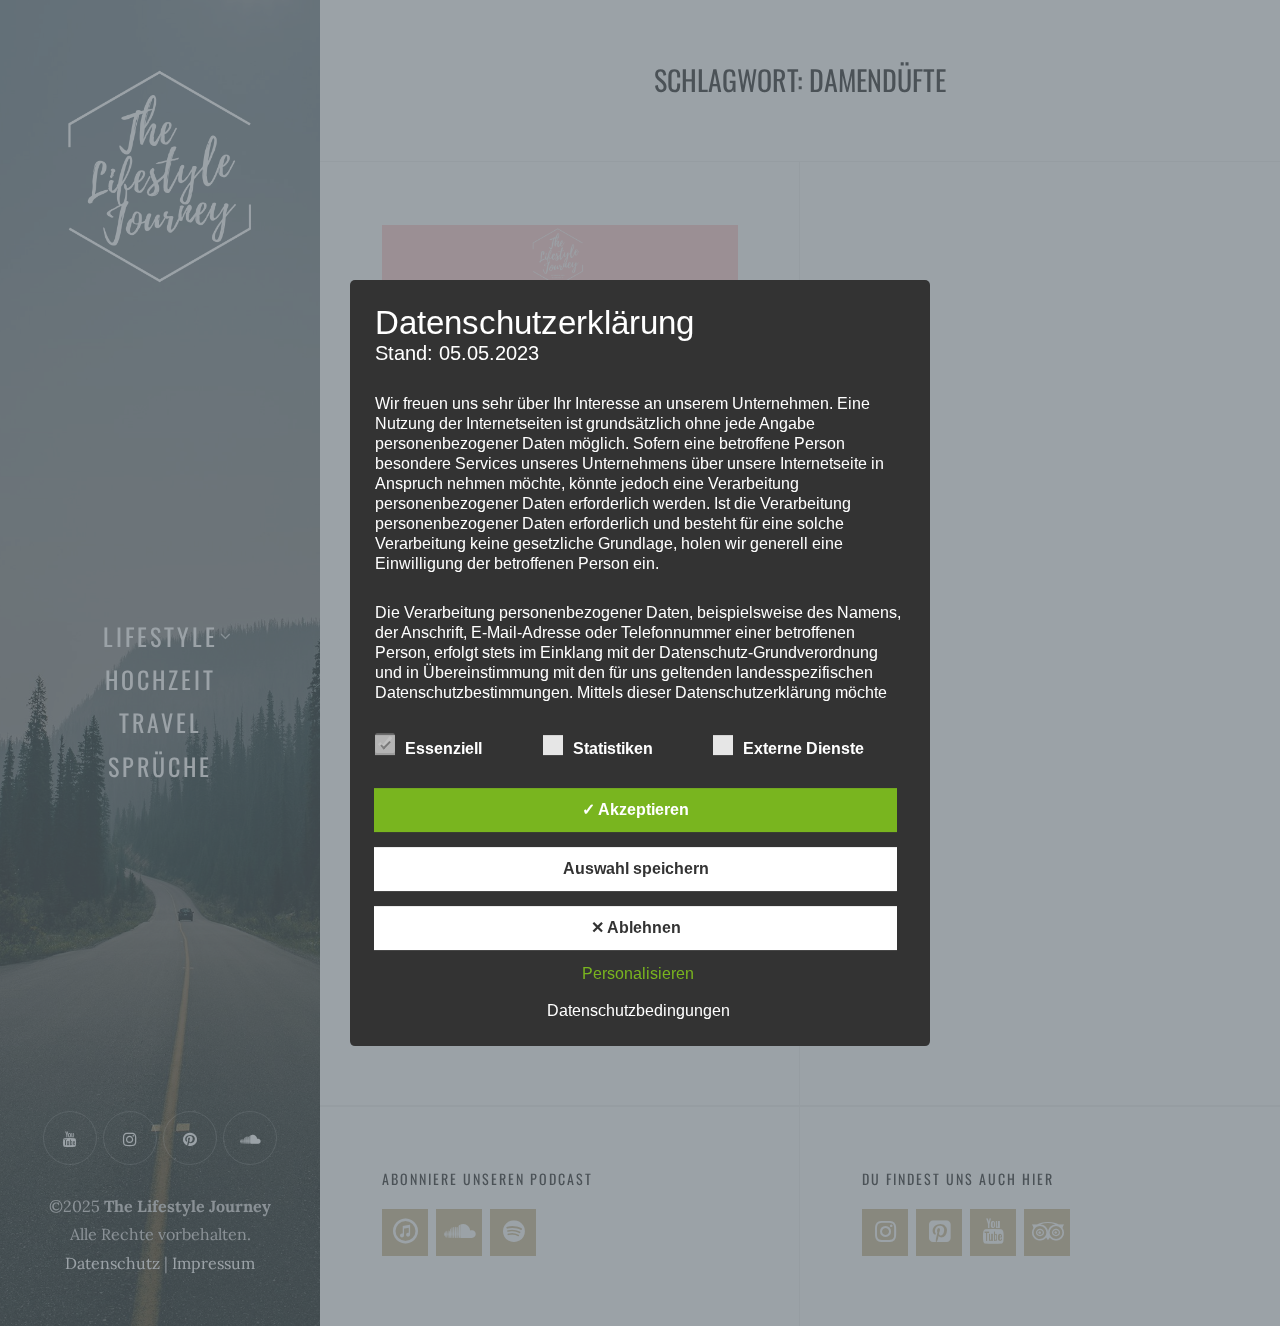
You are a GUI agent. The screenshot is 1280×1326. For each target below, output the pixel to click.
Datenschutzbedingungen (638, 1010)
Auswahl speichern (636, 868)
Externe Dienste (803, 748)
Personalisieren (638, 973)
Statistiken (613, 748)
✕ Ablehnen (636, 927)
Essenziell (443, 748)
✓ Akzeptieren (635, 809)
